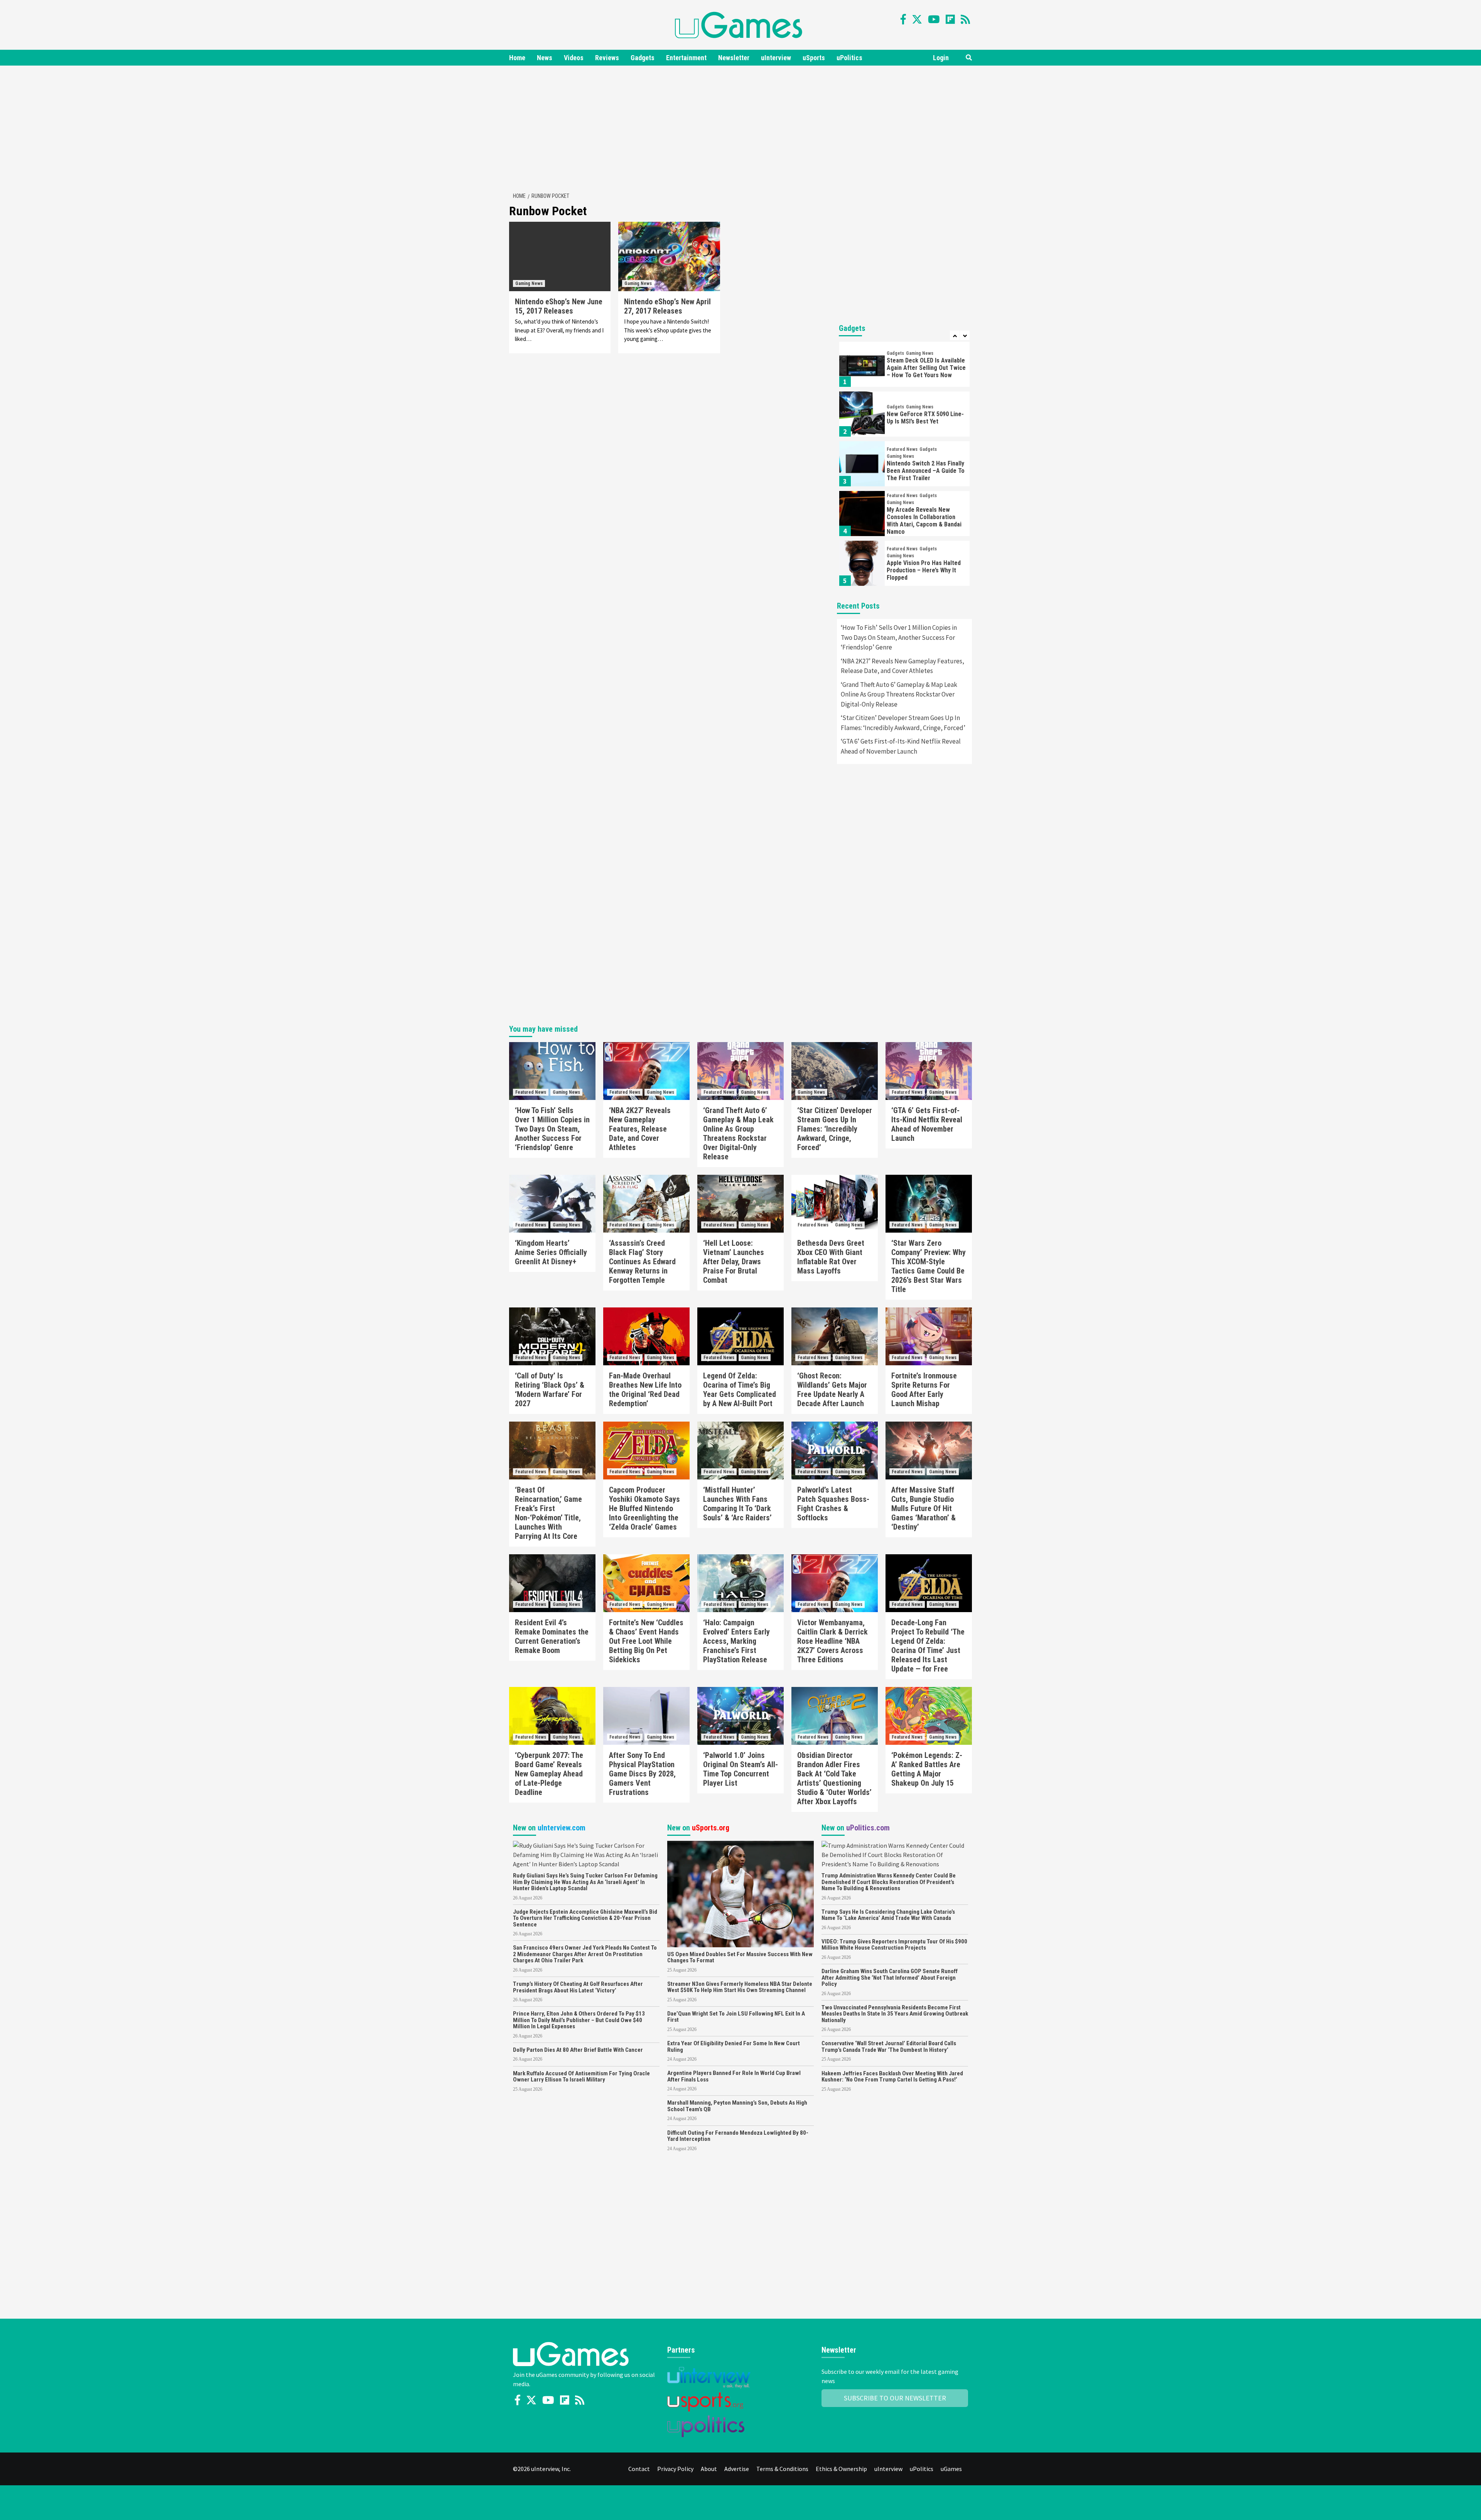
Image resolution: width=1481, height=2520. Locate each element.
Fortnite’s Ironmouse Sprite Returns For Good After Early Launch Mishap (924, 1390)
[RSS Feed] (965, 19)
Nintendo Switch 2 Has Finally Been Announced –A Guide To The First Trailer (926, 421)
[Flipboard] (950, 19)
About (709, 2469)
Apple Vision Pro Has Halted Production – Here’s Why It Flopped (924, 520)
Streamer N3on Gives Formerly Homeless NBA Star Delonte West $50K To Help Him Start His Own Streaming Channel (740, 1987)
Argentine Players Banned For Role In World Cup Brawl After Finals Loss (734, 2076)
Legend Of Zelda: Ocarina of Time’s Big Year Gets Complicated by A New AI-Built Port (740, 1390)
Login (941, 58)
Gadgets (643, 58)
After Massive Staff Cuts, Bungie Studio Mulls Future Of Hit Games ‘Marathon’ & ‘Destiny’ (924, 1508)
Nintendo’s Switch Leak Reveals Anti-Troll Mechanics (925, 570)
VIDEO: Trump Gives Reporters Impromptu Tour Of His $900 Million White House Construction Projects (894, 1945)
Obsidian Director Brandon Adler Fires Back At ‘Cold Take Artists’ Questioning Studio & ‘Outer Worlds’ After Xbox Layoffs (834, 1778)
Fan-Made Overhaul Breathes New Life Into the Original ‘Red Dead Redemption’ (645, 1390)
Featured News (902, 400)
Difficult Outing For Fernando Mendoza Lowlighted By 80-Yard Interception (738, 2136)
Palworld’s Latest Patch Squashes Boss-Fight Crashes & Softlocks (833, 1504)
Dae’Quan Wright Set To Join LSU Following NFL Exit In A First (736, 2017)
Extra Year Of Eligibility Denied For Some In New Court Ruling (734, 2047)
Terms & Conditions (782, 2469)
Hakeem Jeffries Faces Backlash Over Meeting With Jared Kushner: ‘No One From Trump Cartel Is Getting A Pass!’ (892, 2077)
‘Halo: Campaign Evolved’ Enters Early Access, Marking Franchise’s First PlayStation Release (736, 1641)
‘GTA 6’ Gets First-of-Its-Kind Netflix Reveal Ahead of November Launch (901, 746)
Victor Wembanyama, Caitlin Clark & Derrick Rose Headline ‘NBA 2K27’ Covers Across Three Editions (832, 1641)
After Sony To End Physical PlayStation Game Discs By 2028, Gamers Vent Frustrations (642, 1774)
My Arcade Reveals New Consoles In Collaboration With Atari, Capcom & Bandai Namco (924, 471)
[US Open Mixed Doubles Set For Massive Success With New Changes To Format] (740, 1893)
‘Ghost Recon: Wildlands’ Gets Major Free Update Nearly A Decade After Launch (832, 1390)
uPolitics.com (868, 1828)
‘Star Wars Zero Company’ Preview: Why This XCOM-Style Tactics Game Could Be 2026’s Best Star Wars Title (929, 1266)
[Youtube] (934, 19)
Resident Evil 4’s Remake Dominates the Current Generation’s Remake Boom (552, 1636)
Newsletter (734, 58)
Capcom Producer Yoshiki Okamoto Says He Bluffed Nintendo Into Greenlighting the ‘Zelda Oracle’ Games (644, 1508)
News (545, 58)
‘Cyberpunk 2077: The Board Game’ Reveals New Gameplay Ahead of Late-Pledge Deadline (549, 1774)
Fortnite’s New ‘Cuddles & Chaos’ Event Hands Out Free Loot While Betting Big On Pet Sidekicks (646, 1641)
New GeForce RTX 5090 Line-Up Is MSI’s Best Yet (925, 368)
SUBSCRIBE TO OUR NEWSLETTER (895, 2398)
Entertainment (686, 58)
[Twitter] (917, 19)
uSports (814, 58)
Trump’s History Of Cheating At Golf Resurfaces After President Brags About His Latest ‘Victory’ (578, 1987)
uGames (951, 2469)
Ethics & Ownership (841, 2469)
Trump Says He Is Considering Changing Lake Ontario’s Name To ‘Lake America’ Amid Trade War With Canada (888, 1915)
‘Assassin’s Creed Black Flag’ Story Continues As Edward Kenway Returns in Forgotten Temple (642, 1262)
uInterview (776, 58)
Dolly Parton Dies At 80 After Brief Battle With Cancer (578, 2050)
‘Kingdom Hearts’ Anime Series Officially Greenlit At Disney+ (551, 1252)
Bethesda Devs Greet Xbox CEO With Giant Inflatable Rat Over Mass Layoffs (831, 1257)
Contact (639, 2469)
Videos (574, 58)
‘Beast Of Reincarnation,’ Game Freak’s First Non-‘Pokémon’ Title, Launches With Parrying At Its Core (548, 1513)
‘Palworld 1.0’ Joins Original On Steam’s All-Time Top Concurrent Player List (740, 1769)
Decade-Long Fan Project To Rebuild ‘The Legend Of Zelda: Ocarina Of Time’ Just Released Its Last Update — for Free (928, 1646)
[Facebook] (903, 19)
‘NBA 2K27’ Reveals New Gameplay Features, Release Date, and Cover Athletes (902, 666)
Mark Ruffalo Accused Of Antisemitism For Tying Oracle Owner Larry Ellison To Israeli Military (581, 2077)
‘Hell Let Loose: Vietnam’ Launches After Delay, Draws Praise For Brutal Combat (734, 1262)
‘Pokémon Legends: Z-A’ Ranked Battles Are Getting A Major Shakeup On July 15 (927, 1769)
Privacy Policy (675, 2469)
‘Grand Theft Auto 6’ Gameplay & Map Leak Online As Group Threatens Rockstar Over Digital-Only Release (899, 694)
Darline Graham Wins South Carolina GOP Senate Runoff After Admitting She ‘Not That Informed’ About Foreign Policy (890, 1978)
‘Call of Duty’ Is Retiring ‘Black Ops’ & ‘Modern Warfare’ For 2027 (550, 1390)
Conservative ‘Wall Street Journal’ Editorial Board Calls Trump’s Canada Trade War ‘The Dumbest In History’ (889, 2047)
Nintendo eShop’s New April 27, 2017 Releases (667, 306)
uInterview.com (562, 1828)
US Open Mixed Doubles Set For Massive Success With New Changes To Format (740, 1957)
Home (517, 58)
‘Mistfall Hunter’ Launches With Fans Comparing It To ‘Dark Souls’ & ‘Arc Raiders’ (737, 1504)
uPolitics (849, 58)
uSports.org (711, 1828)
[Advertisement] (740, 127)
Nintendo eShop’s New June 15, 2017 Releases (559, 306)
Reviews (607, 58)
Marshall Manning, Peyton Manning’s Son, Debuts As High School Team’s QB (737, 2106)
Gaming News (529, 283)
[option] (904, 366)
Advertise (737, 2469)
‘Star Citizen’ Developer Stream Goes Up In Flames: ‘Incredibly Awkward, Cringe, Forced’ (903, 723)
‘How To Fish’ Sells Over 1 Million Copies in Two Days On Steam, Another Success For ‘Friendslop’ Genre (899, 637)
